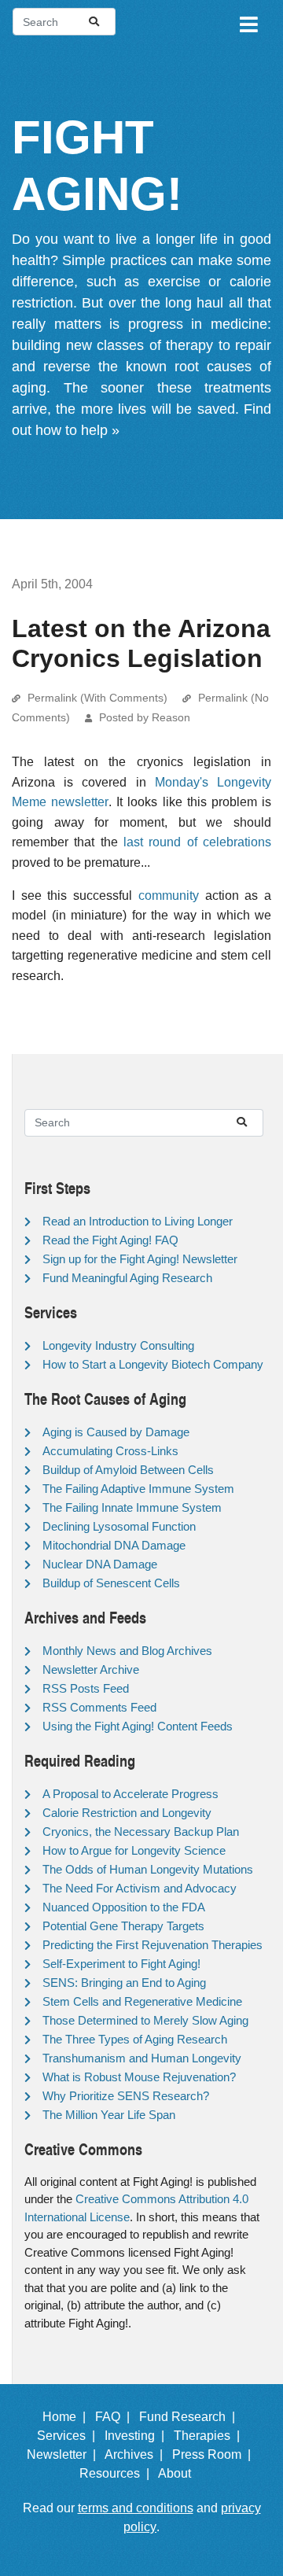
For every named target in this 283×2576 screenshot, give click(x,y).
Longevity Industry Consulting (118, 1345)
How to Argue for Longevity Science (134, 1850)
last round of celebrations (197, 842)
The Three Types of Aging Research (135, 2039)
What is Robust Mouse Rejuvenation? (139, 2077)
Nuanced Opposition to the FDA (124, 1907)
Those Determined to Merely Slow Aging (145, 2020)
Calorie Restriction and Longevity (127, 1813)
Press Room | (215, 2454)
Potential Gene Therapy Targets (123, 1926)
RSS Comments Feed (99, 1707)
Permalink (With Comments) (97, 698)
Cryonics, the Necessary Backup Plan (141, 1832)
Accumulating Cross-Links (110, 1451)
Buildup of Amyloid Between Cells (128, 1470)
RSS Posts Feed (86, 1688)
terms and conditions (136, 2508)
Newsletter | (64, 2454)
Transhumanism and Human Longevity (142, 2058)
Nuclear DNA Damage (100, 1564)
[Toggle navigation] (248, 22)
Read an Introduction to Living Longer (138, 1221)
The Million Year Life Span (109, 2115)
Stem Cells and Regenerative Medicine (142, 2001)
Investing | (138, 2436)
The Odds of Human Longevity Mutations (148, 1869)
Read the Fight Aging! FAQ (110, 1240)
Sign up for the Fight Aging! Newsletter (140, 1259)
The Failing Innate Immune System (132, 1507)
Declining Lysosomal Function (119, 1526)
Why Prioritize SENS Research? (126, 2096)
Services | (69, 2436)
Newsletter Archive (91, 1669)
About (181, 2473)
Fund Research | (190, 2417)
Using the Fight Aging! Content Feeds (138, 1726)
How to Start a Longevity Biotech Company (153, 1364)
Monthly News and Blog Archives (127, 1651)
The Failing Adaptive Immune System (138, 1489)
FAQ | (116, 2417)
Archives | (137, 2454)
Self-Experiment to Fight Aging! (121, 1964)
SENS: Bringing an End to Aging (124, 1983)
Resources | (118, 2473)
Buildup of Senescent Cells (111, 1583)
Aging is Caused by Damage (116, 1432)
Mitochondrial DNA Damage (114, 1545)
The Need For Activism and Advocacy (140, 1888)
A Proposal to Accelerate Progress (130, 1794)
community (169, 896)
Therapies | (210, 2436)
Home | (67, 2417)
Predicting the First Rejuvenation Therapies (153, 1945)
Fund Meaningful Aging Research (127, 1278)
